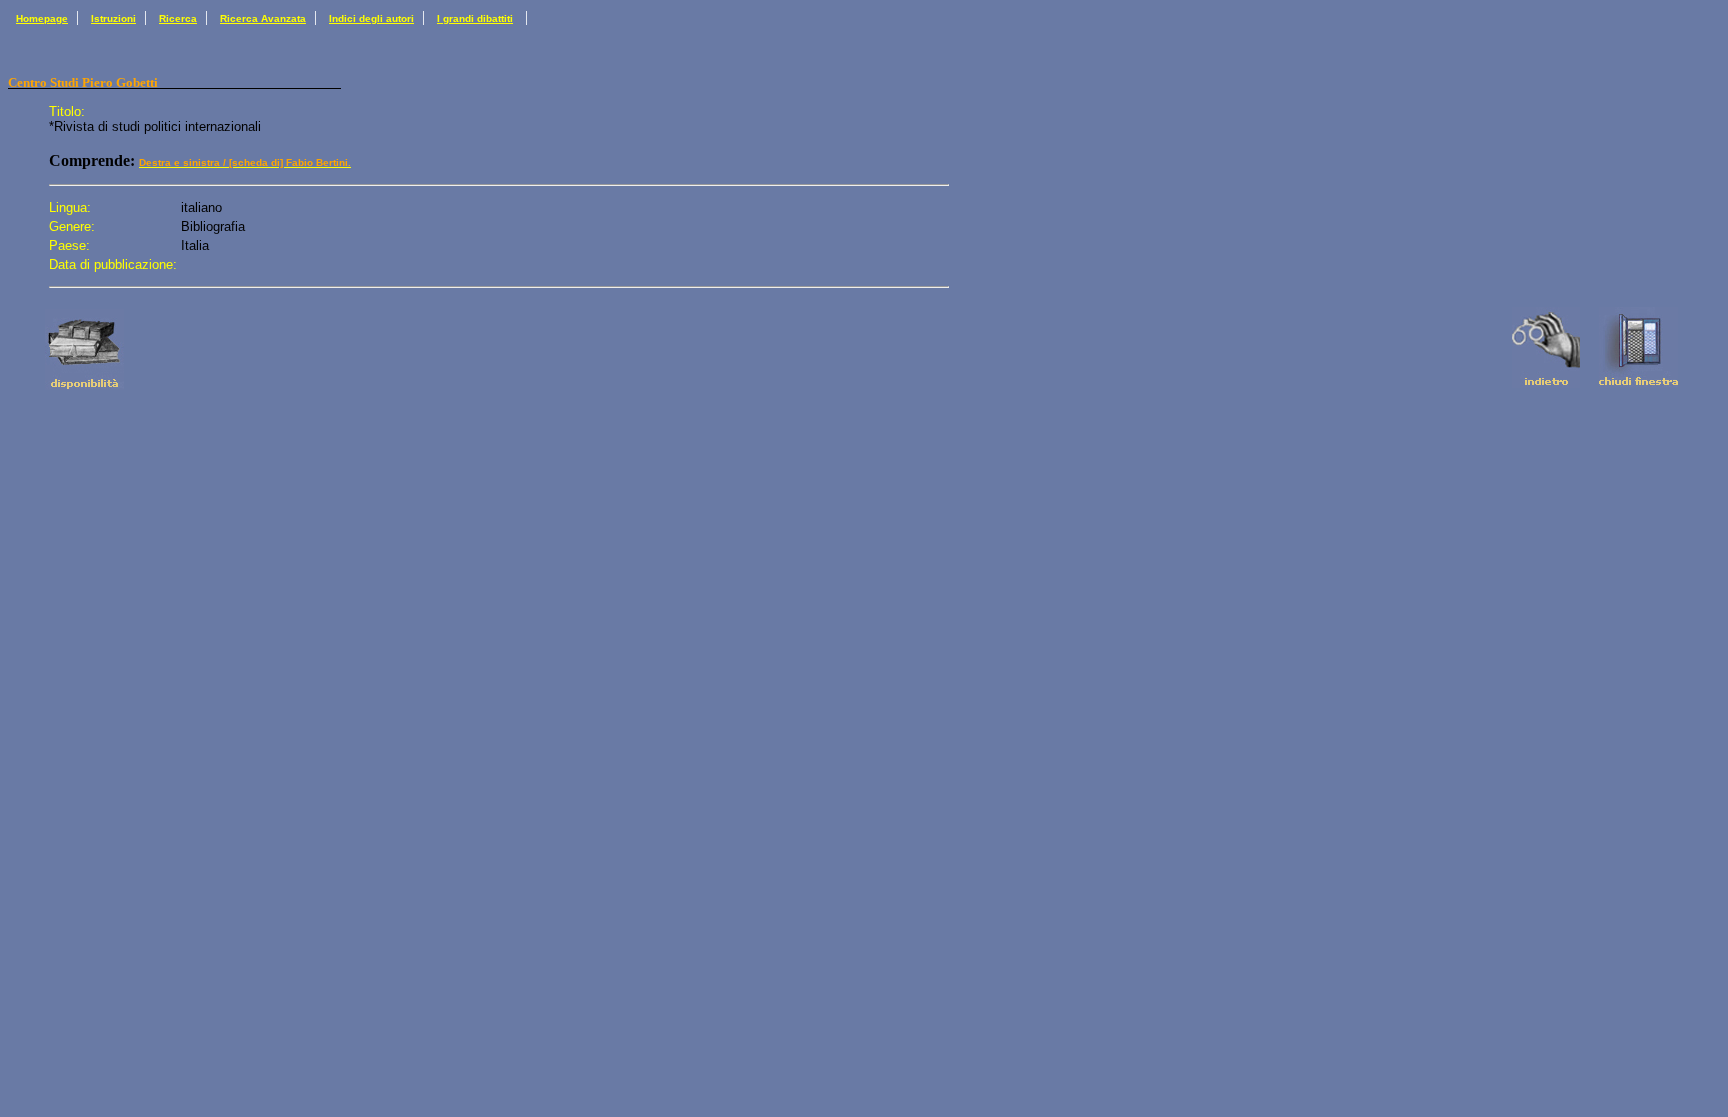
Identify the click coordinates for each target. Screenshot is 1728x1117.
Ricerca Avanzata (263, 18)
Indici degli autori (371, 18)
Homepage (42, 18)
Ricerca (178, 18)
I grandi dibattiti (475, 18)
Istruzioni (113, 18)
